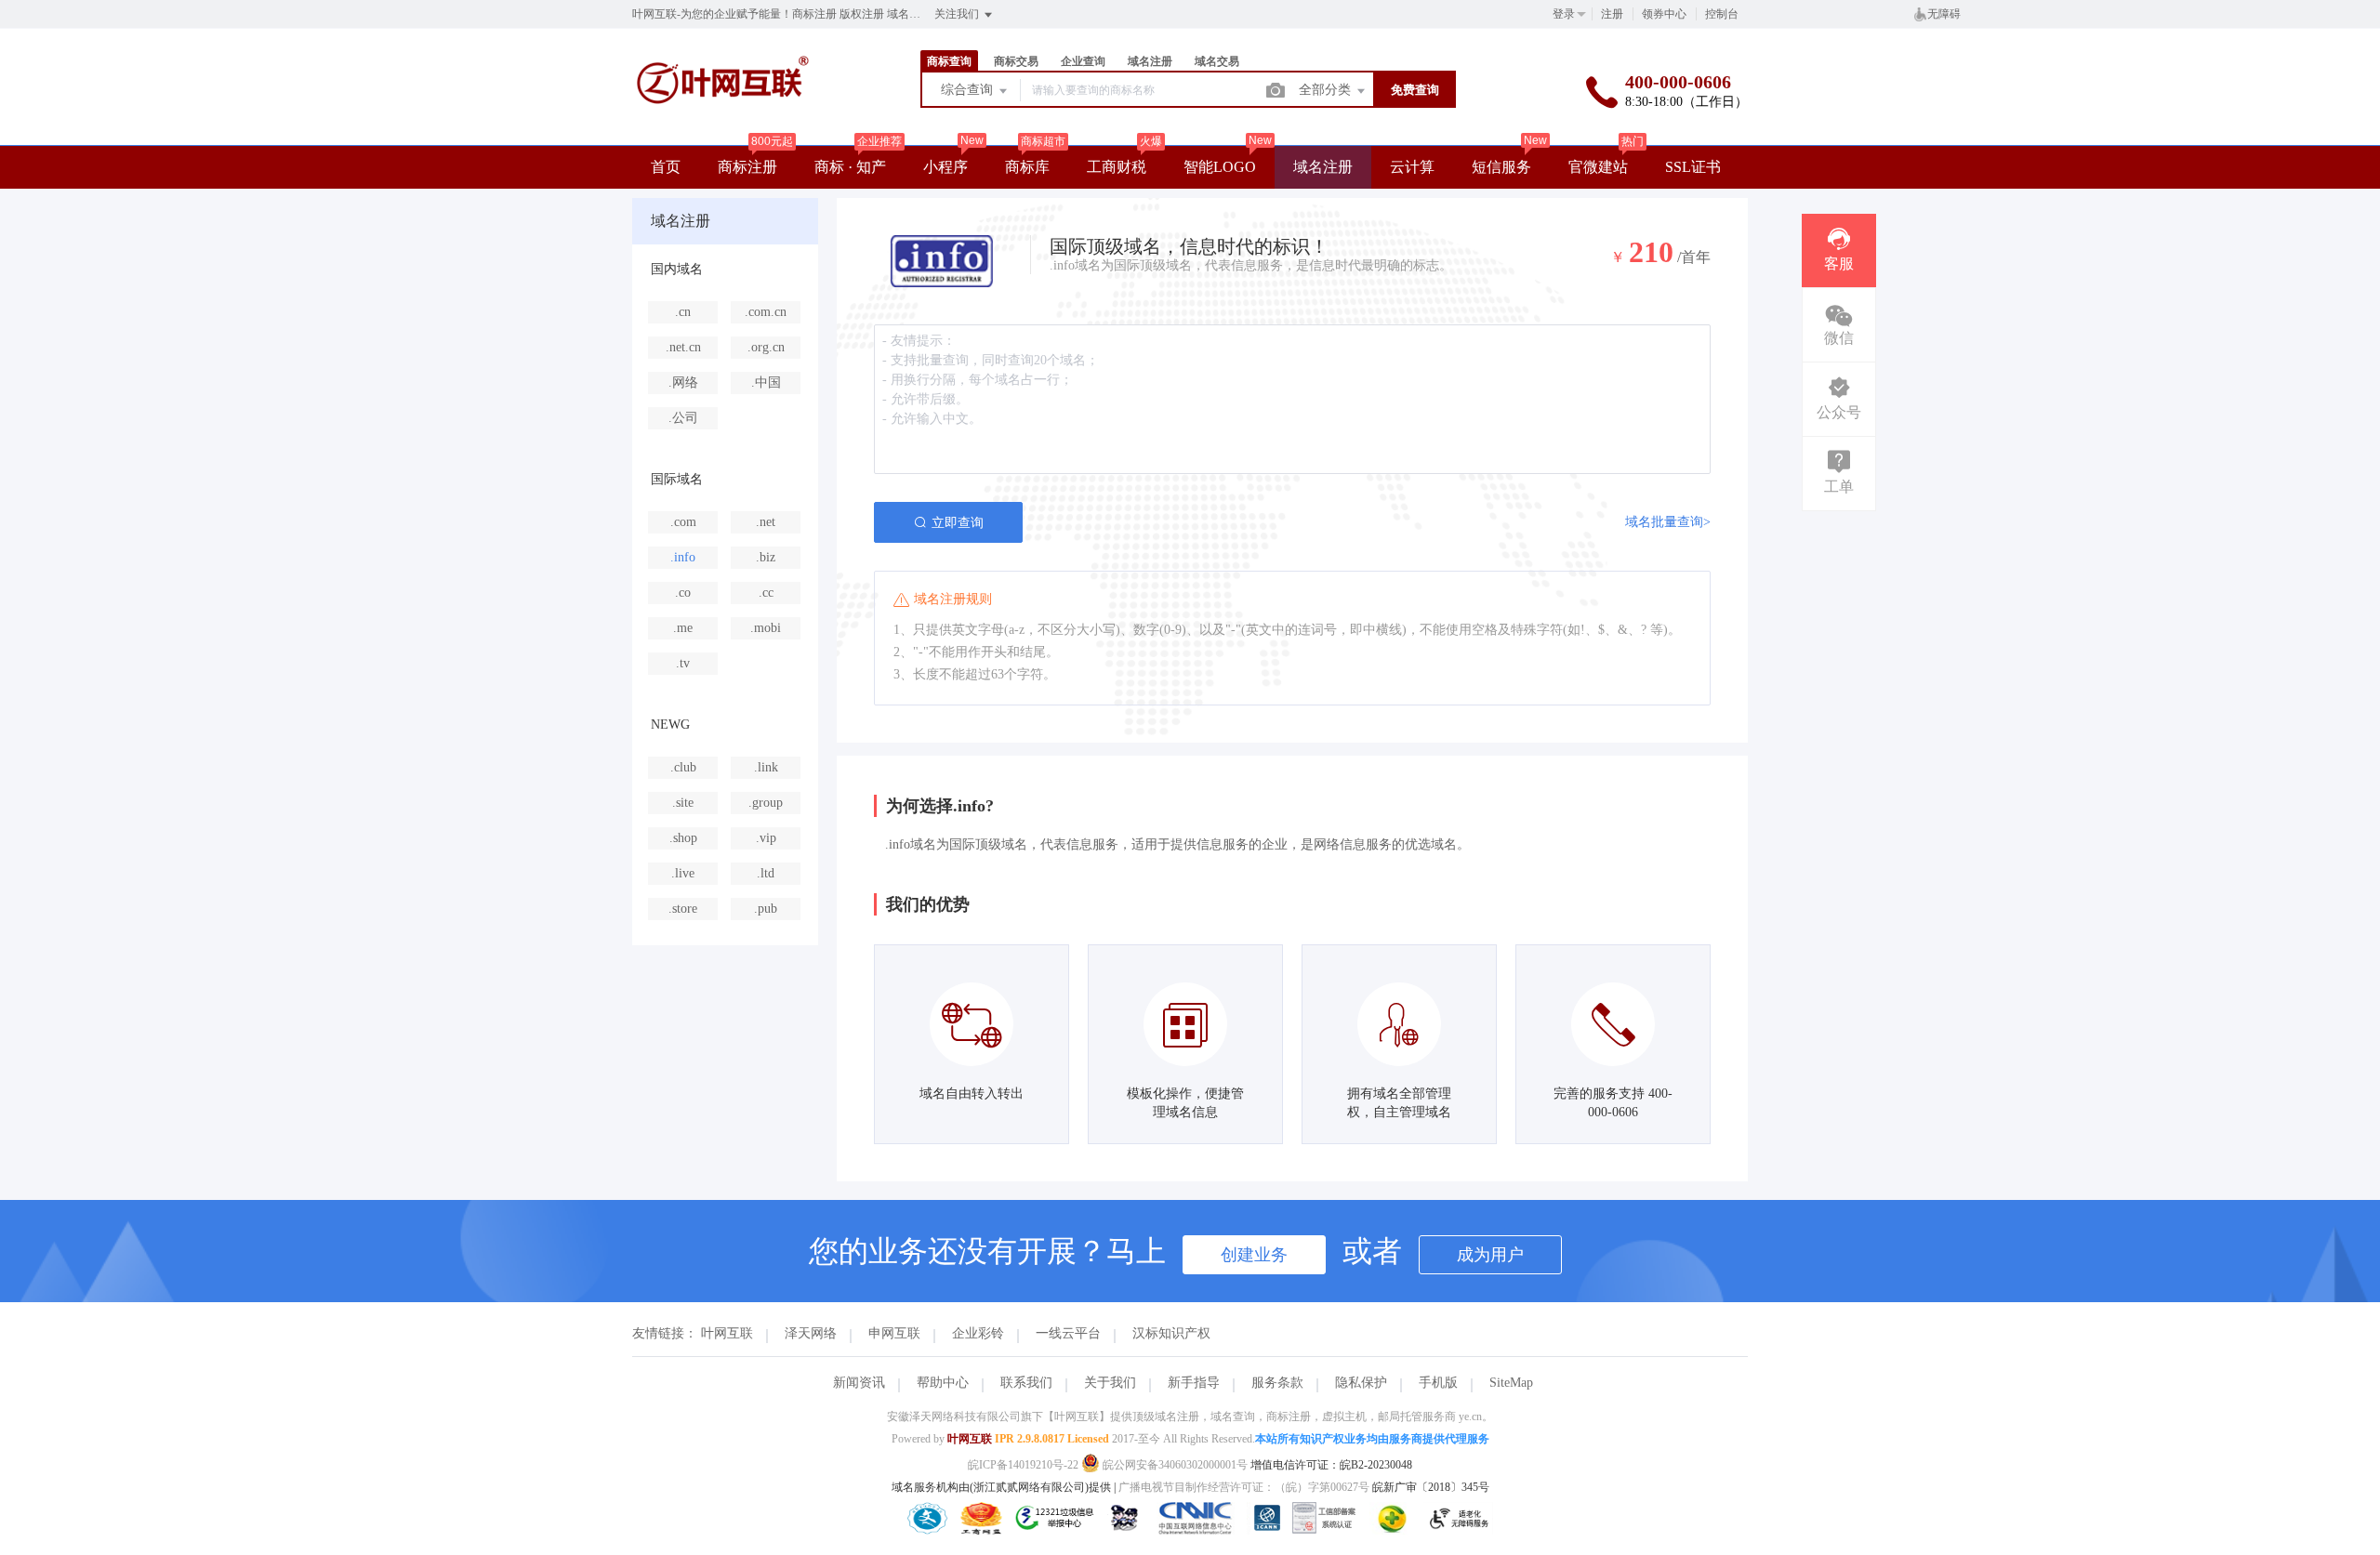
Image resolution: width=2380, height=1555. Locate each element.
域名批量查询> (1668, 522)
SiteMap (1511, 1383)
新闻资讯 (859, 1383)
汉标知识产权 (1171, 1333)
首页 (666, 167)
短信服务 (1501, 167)
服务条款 (1277, 1383)
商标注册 (747, 167)
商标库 (1027, 167)
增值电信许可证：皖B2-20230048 (1331, 1465)
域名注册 (1323, 167)
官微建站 (1598, 167)
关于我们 (1110, 1383)
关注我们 (958, 14)
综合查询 (969, 90)
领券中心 (1664, 14)
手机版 (1438, 1383)
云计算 (1412, 167)
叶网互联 (727, 1333)
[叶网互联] (723, 127)
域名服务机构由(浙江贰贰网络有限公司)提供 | (1005, 1487)
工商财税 (1117, 167)
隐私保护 (1361, 1383)
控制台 (1722, 14)
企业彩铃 (978, 1333)
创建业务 (1254, 1255)
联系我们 (1026, 1383)
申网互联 (894, 1333)
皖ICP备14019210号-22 (1023, 1465)
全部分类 (1327, 90)
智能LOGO (1220, 167)
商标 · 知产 (850, 167)
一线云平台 (1068, 1333)
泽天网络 (811, 1333)
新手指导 (1194, 1383)
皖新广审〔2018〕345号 (1431, 1487)
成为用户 (1490, 1255)
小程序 (945, 167)
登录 (1564, 14)
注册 (1612, 14)
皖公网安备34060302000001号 (1175, 1465)
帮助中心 (943, 1383)
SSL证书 (1693, 167)
